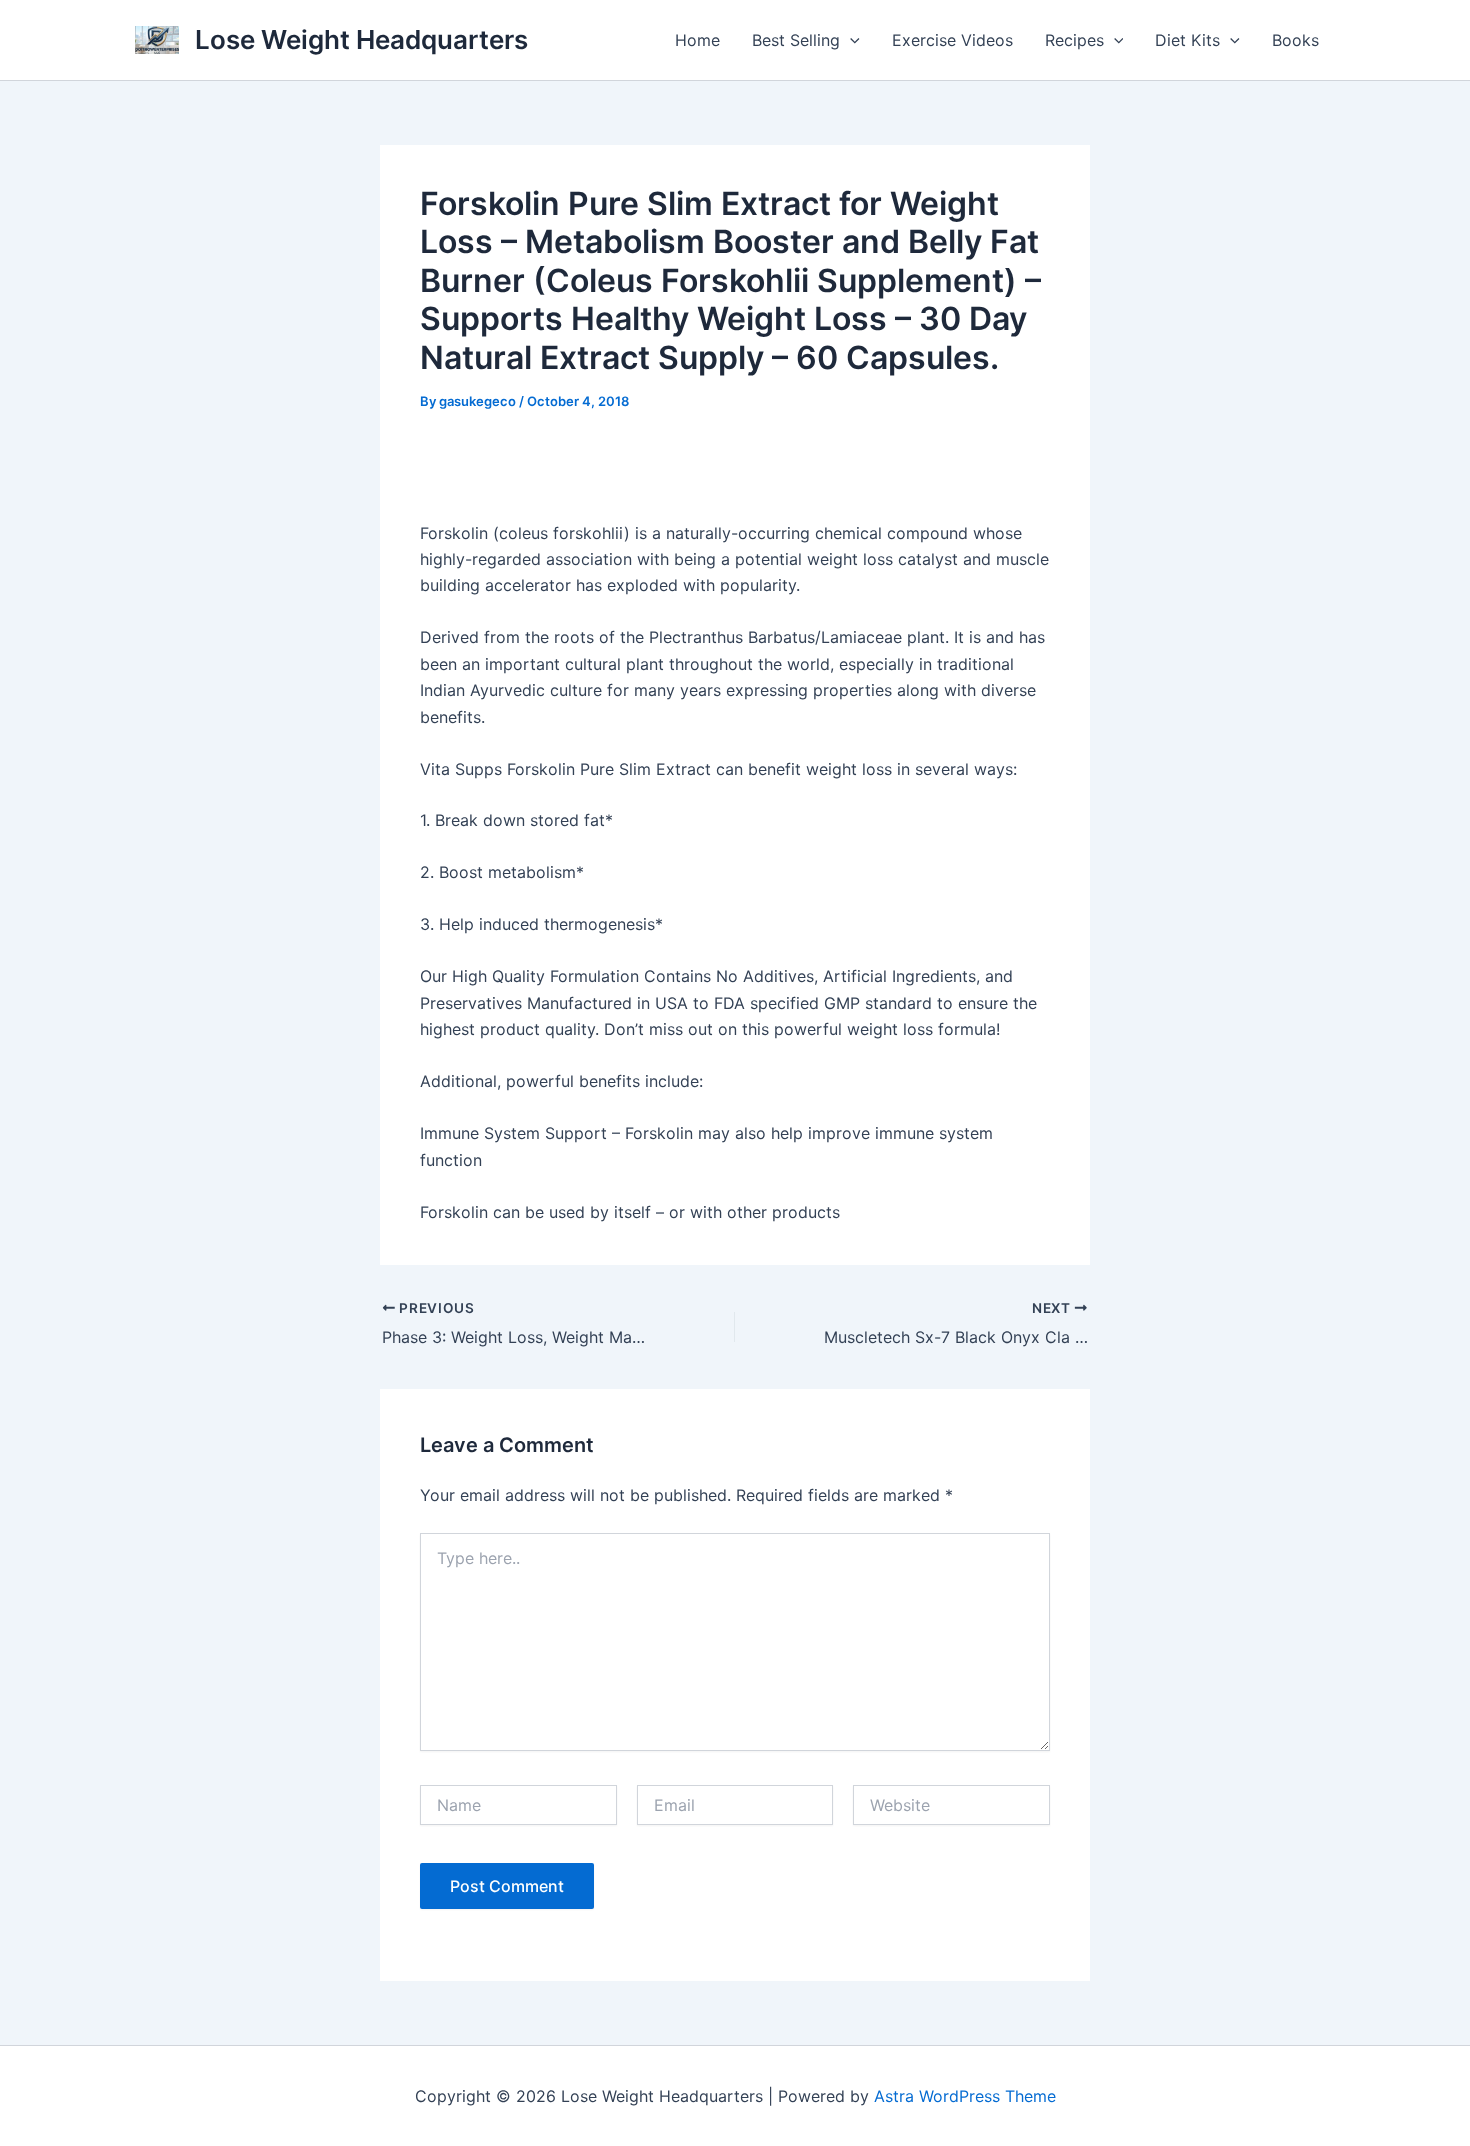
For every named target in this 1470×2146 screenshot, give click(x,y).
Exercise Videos (952, 40)
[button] (850, 40)
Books (1295, 40)
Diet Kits (1187, 40)
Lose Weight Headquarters (361, 39)
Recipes (1074, 40)
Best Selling (796, 40)
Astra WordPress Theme (965, 2096)
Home (697, 40)
